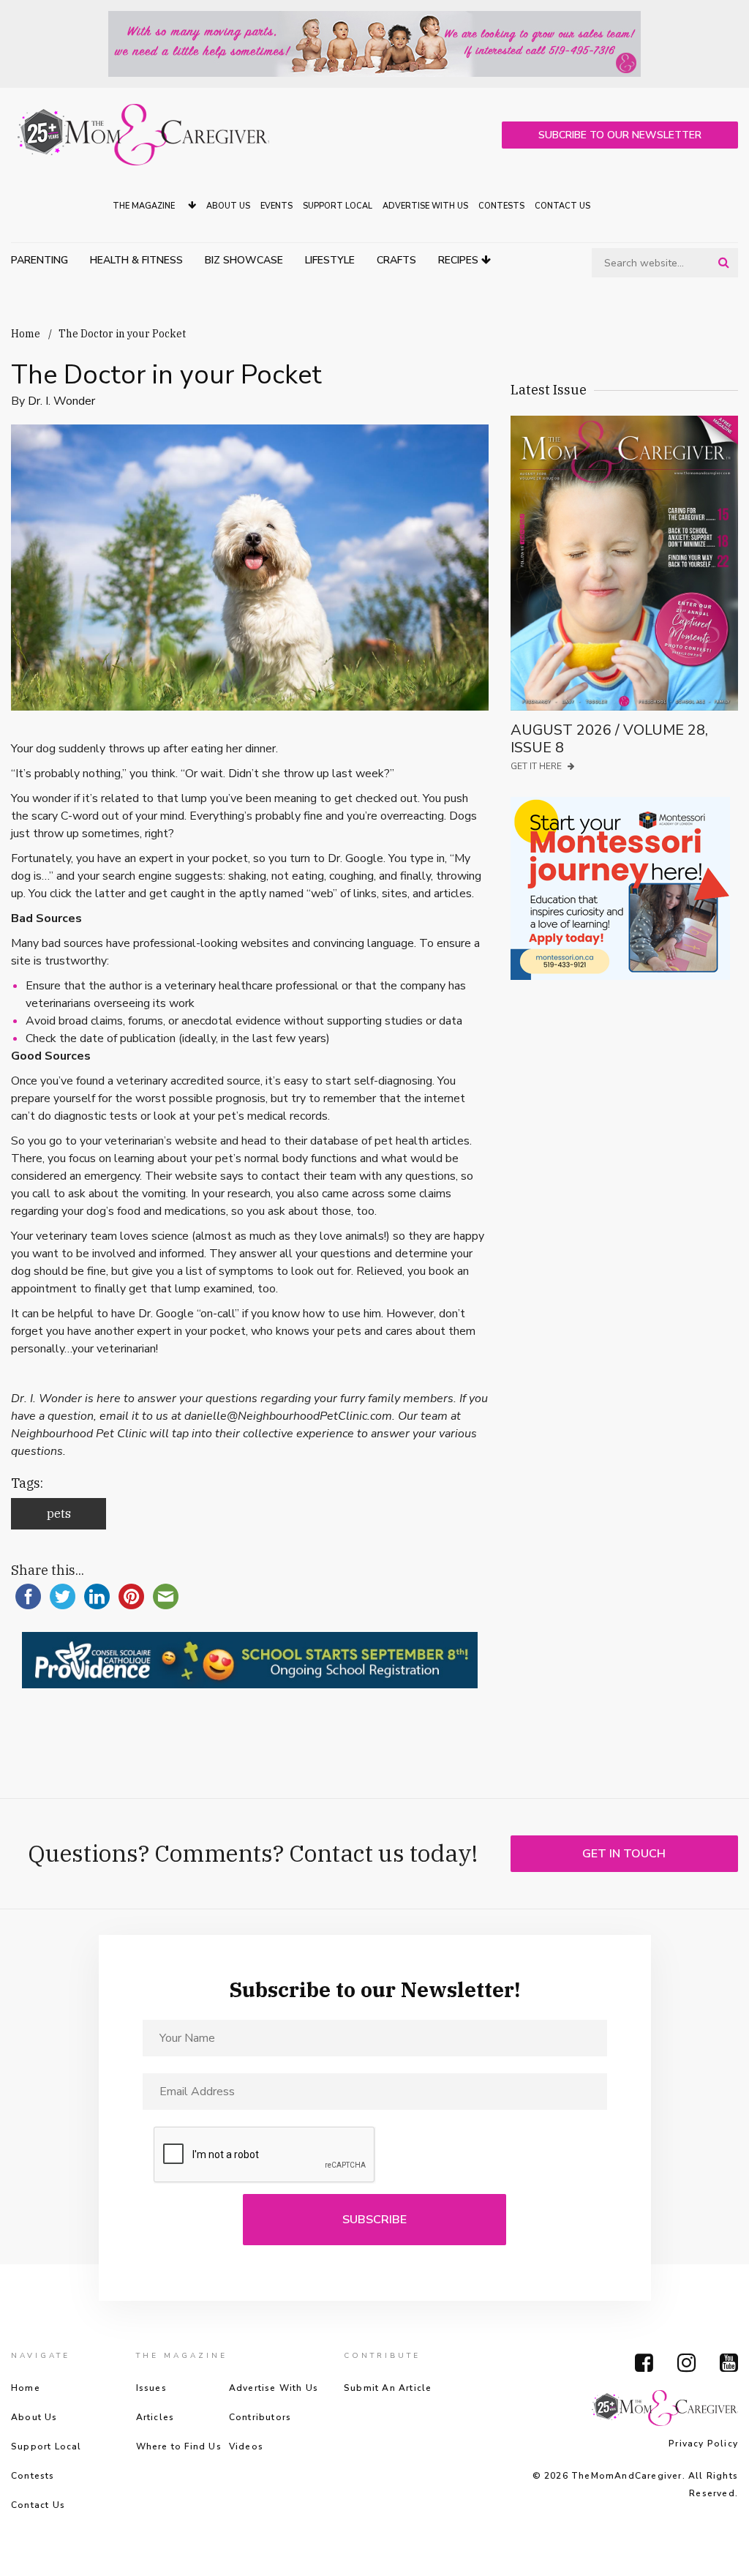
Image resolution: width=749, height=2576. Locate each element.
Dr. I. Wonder (61, 401)
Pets (59, 1513)
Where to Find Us (179, 2446)
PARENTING (39, 260)
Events (276, 206)
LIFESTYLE (330, 260)
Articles (155, 2417)
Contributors (260, 2417)
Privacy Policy (703, 2444)
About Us (228, 206)
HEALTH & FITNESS (136, 260)
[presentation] (265, 2155)
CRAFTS (396, 260)
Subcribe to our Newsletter (620, 135)
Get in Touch (624, 1854)
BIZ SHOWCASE (244, 260)
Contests (501, 206)
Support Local (338, 206)
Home (26, 334)
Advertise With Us (425, 206)
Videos (246, 2446)
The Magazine (145, 206)
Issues (151, 2388)
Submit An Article (388, 2388)
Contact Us (562, 206)
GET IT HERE (537, 766)
